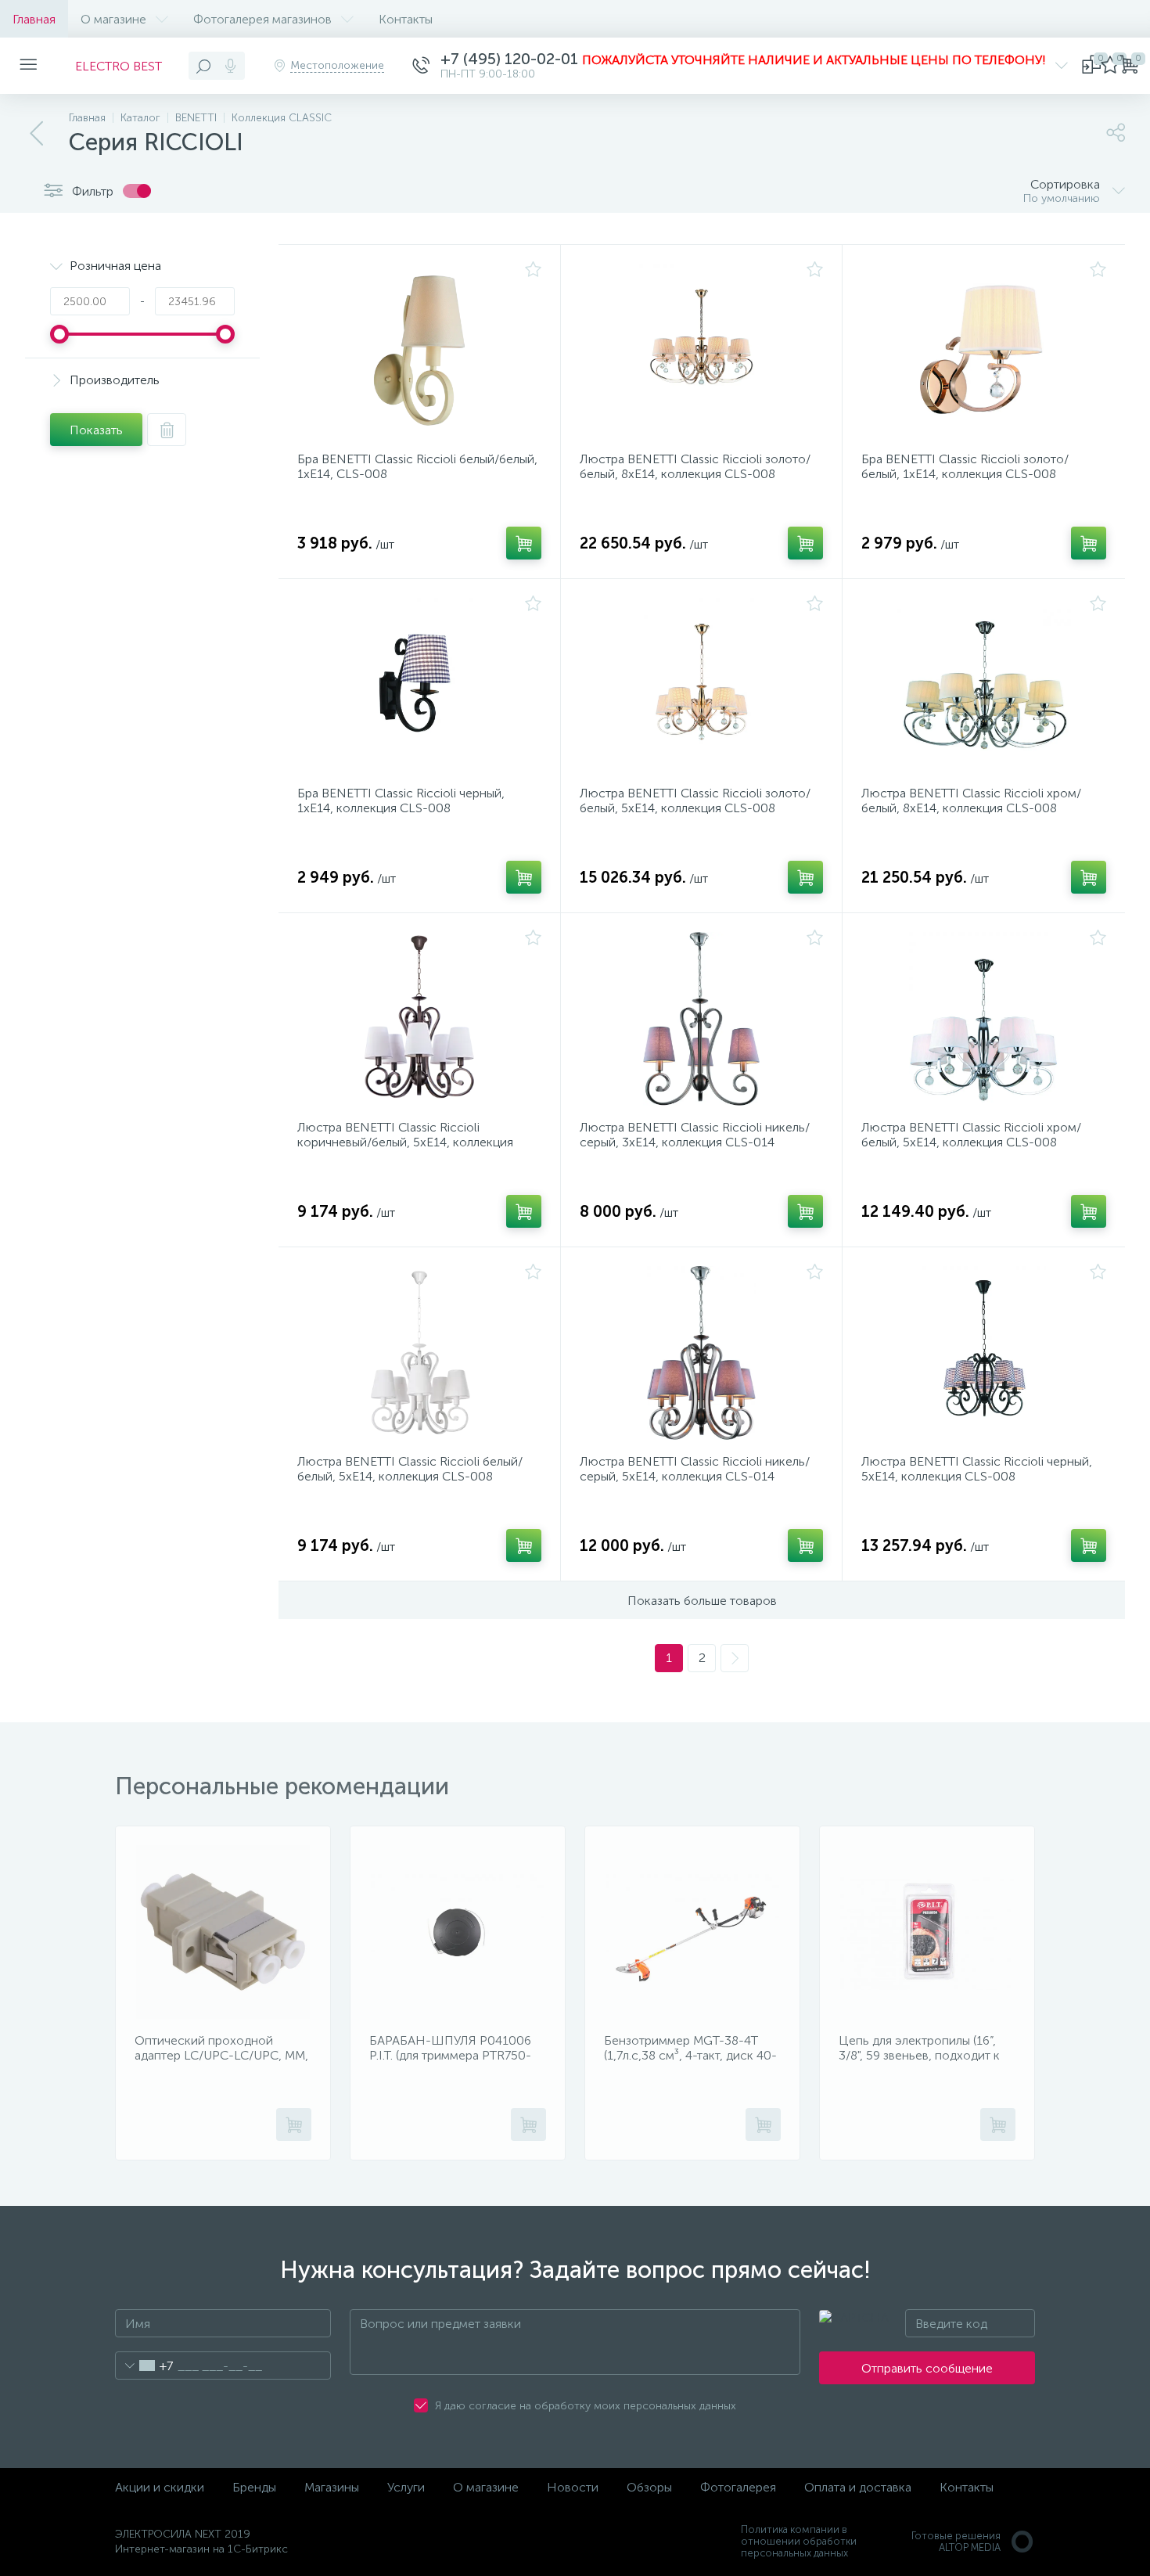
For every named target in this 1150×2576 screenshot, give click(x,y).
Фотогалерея (738, 2487)
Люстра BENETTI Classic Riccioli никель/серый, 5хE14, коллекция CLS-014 (695, 1469)
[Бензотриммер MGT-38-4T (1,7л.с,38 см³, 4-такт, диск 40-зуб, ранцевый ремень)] (692, 1932)
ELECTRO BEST (119, 66)
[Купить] (524, 543)
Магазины (332, 2487)
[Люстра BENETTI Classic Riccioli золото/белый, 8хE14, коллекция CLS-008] (702, 351)
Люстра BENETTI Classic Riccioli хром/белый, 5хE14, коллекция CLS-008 (971, 1135)
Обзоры (649, 2487)
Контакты (406, 19)
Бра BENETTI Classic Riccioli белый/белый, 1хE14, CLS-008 (417, 466)
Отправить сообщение (927, 2368)
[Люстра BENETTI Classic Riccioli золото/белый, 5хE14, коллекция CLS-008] (702, 685)
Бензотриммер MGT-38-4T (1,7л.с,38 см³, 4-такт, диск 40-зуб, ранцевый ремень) (690, 2055)
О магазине (113, 19)
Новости (573, 2487)
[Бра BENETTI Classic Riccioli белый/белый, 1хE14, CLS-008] (419, 351)
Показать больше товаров (702, 1601)
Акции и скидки (160, 2487)
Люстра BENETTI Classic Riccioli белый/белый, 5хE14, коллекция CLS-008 (410, 1469)
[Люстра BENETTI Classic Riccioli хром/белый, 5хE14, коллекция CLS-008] (984, 1019)
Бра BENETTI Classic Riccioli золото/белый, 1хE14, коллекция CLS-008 (965, 466)
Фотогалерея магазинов (262, 19)
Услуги (406, 2487)
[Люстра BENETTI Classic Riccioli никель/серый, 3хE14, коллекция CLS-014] (702, 1019)
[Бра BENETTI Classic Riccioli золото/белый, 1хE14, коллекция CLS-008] (984, 351)
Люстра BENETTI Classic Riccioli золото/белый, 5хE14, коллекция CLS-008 (695, 801)
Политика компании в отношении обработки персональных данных (799, 2541)
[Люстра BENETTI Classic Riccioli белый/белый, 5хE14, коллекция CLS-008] (419, 1353)
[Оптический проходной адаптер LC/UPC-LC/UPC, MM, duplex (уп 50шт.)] (223, 1932)
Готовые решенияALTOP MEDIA (956, 2542)
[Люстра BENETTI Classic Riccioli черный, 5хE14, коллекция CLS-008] (984, 1353)
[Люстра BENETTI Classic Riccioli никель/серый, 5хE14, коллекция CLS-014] (702, 1353)
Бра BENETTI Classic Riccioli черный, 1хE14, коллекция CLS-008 (401, 801)
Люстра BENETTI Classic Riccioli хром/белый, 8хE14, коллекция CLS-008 (971, 801)
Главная (34, 19)
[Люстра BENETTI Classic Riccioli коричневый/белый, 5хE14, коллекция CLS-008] (419, 1019)
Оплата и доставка (858, 2487)
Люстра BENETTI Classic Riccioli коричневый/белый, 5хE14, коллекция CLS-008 (405, 1142)
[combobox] (144, 2366)
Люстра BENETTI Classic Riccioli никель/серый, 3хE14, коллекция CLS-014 (695, 1135)
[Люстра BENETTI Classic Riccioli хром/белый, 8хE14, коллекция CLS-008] (984, 685)
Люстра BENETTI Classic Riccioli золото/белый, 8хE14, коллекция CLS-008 (695, 466)
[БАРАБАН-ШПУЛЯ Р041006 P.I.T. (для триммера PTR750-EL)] (458, 1932)
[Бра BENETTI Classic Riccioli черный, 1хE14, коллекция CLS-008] (419, 685)
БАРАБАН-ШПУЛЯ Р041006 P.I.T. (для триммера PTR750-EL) (450, 2055)
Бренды (254, 2487)
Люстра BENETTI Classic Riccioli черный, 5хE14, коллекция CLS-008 (977, 1469)
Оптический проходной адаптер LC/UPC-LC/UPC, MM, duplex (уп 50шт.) (221, 2055)
